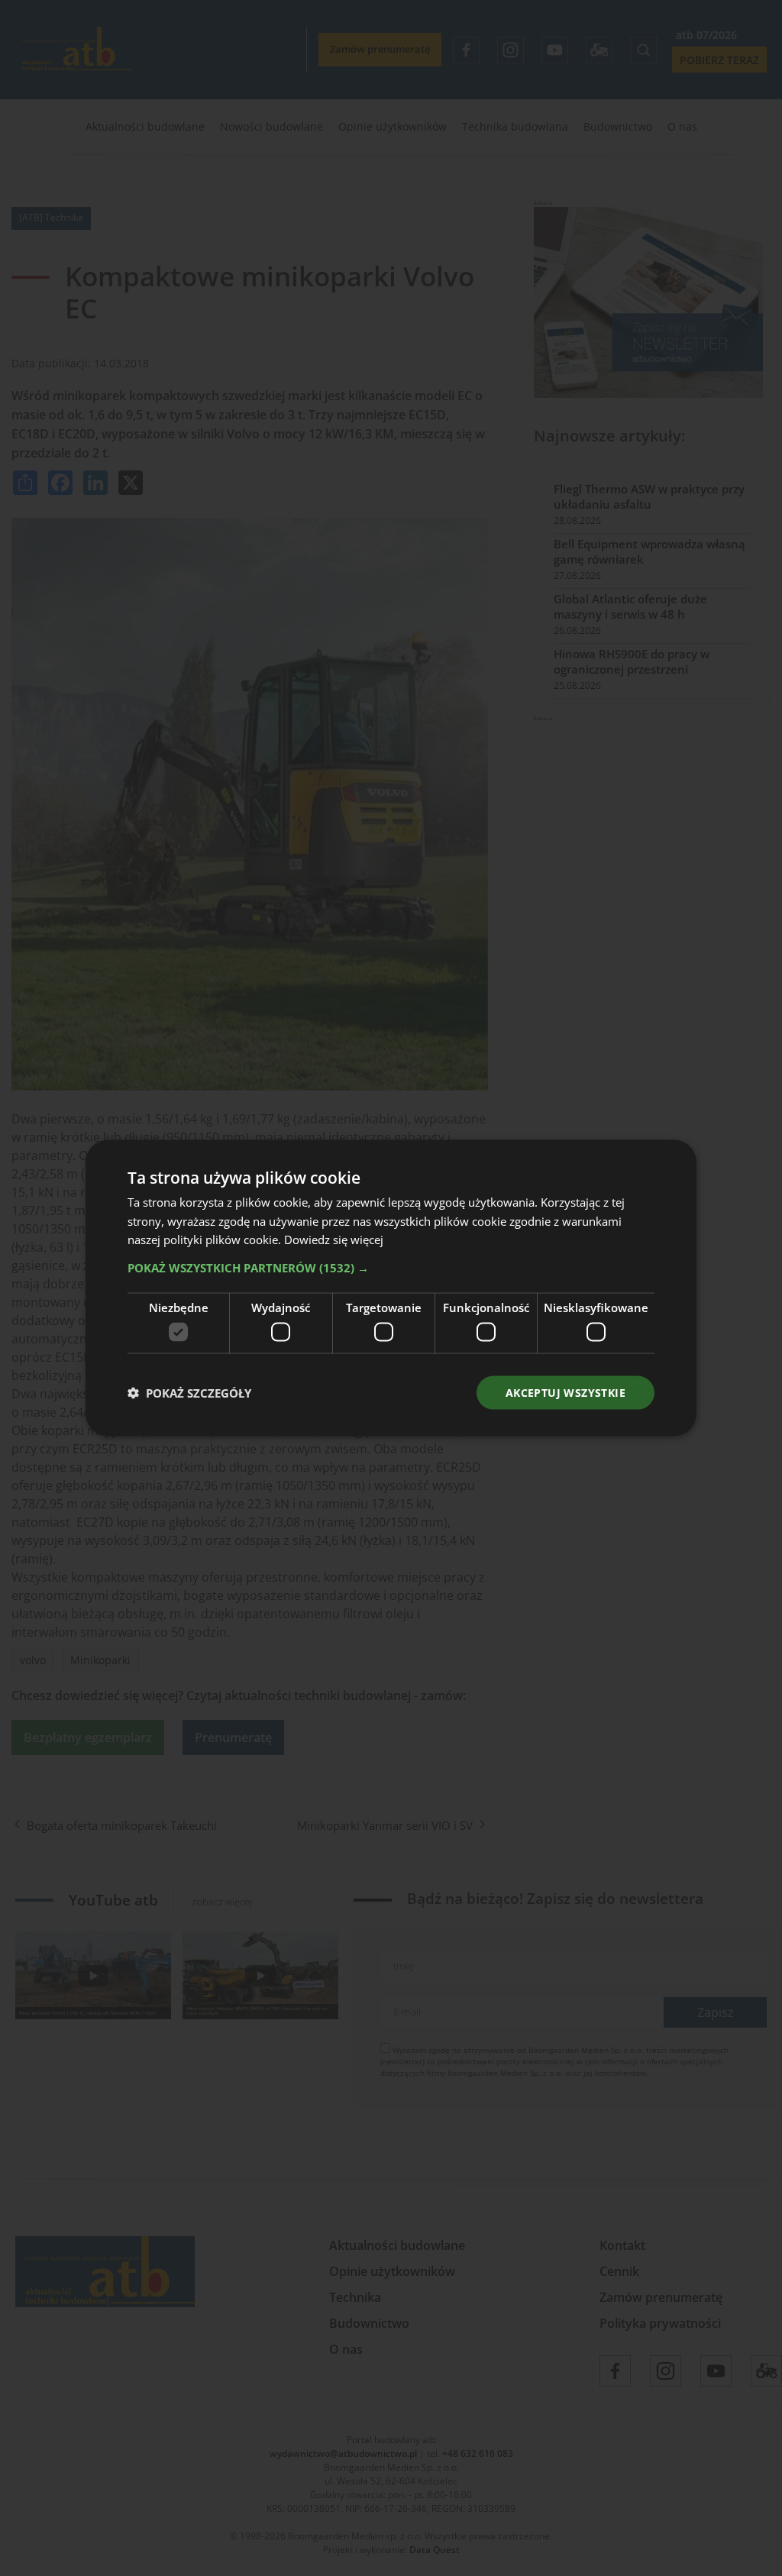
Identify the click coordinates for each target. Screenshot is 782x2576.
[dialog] (391, 1288)
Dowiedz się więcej (334, 1240)
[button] (391, 1268)
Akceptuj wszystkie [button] (565, 1392)
